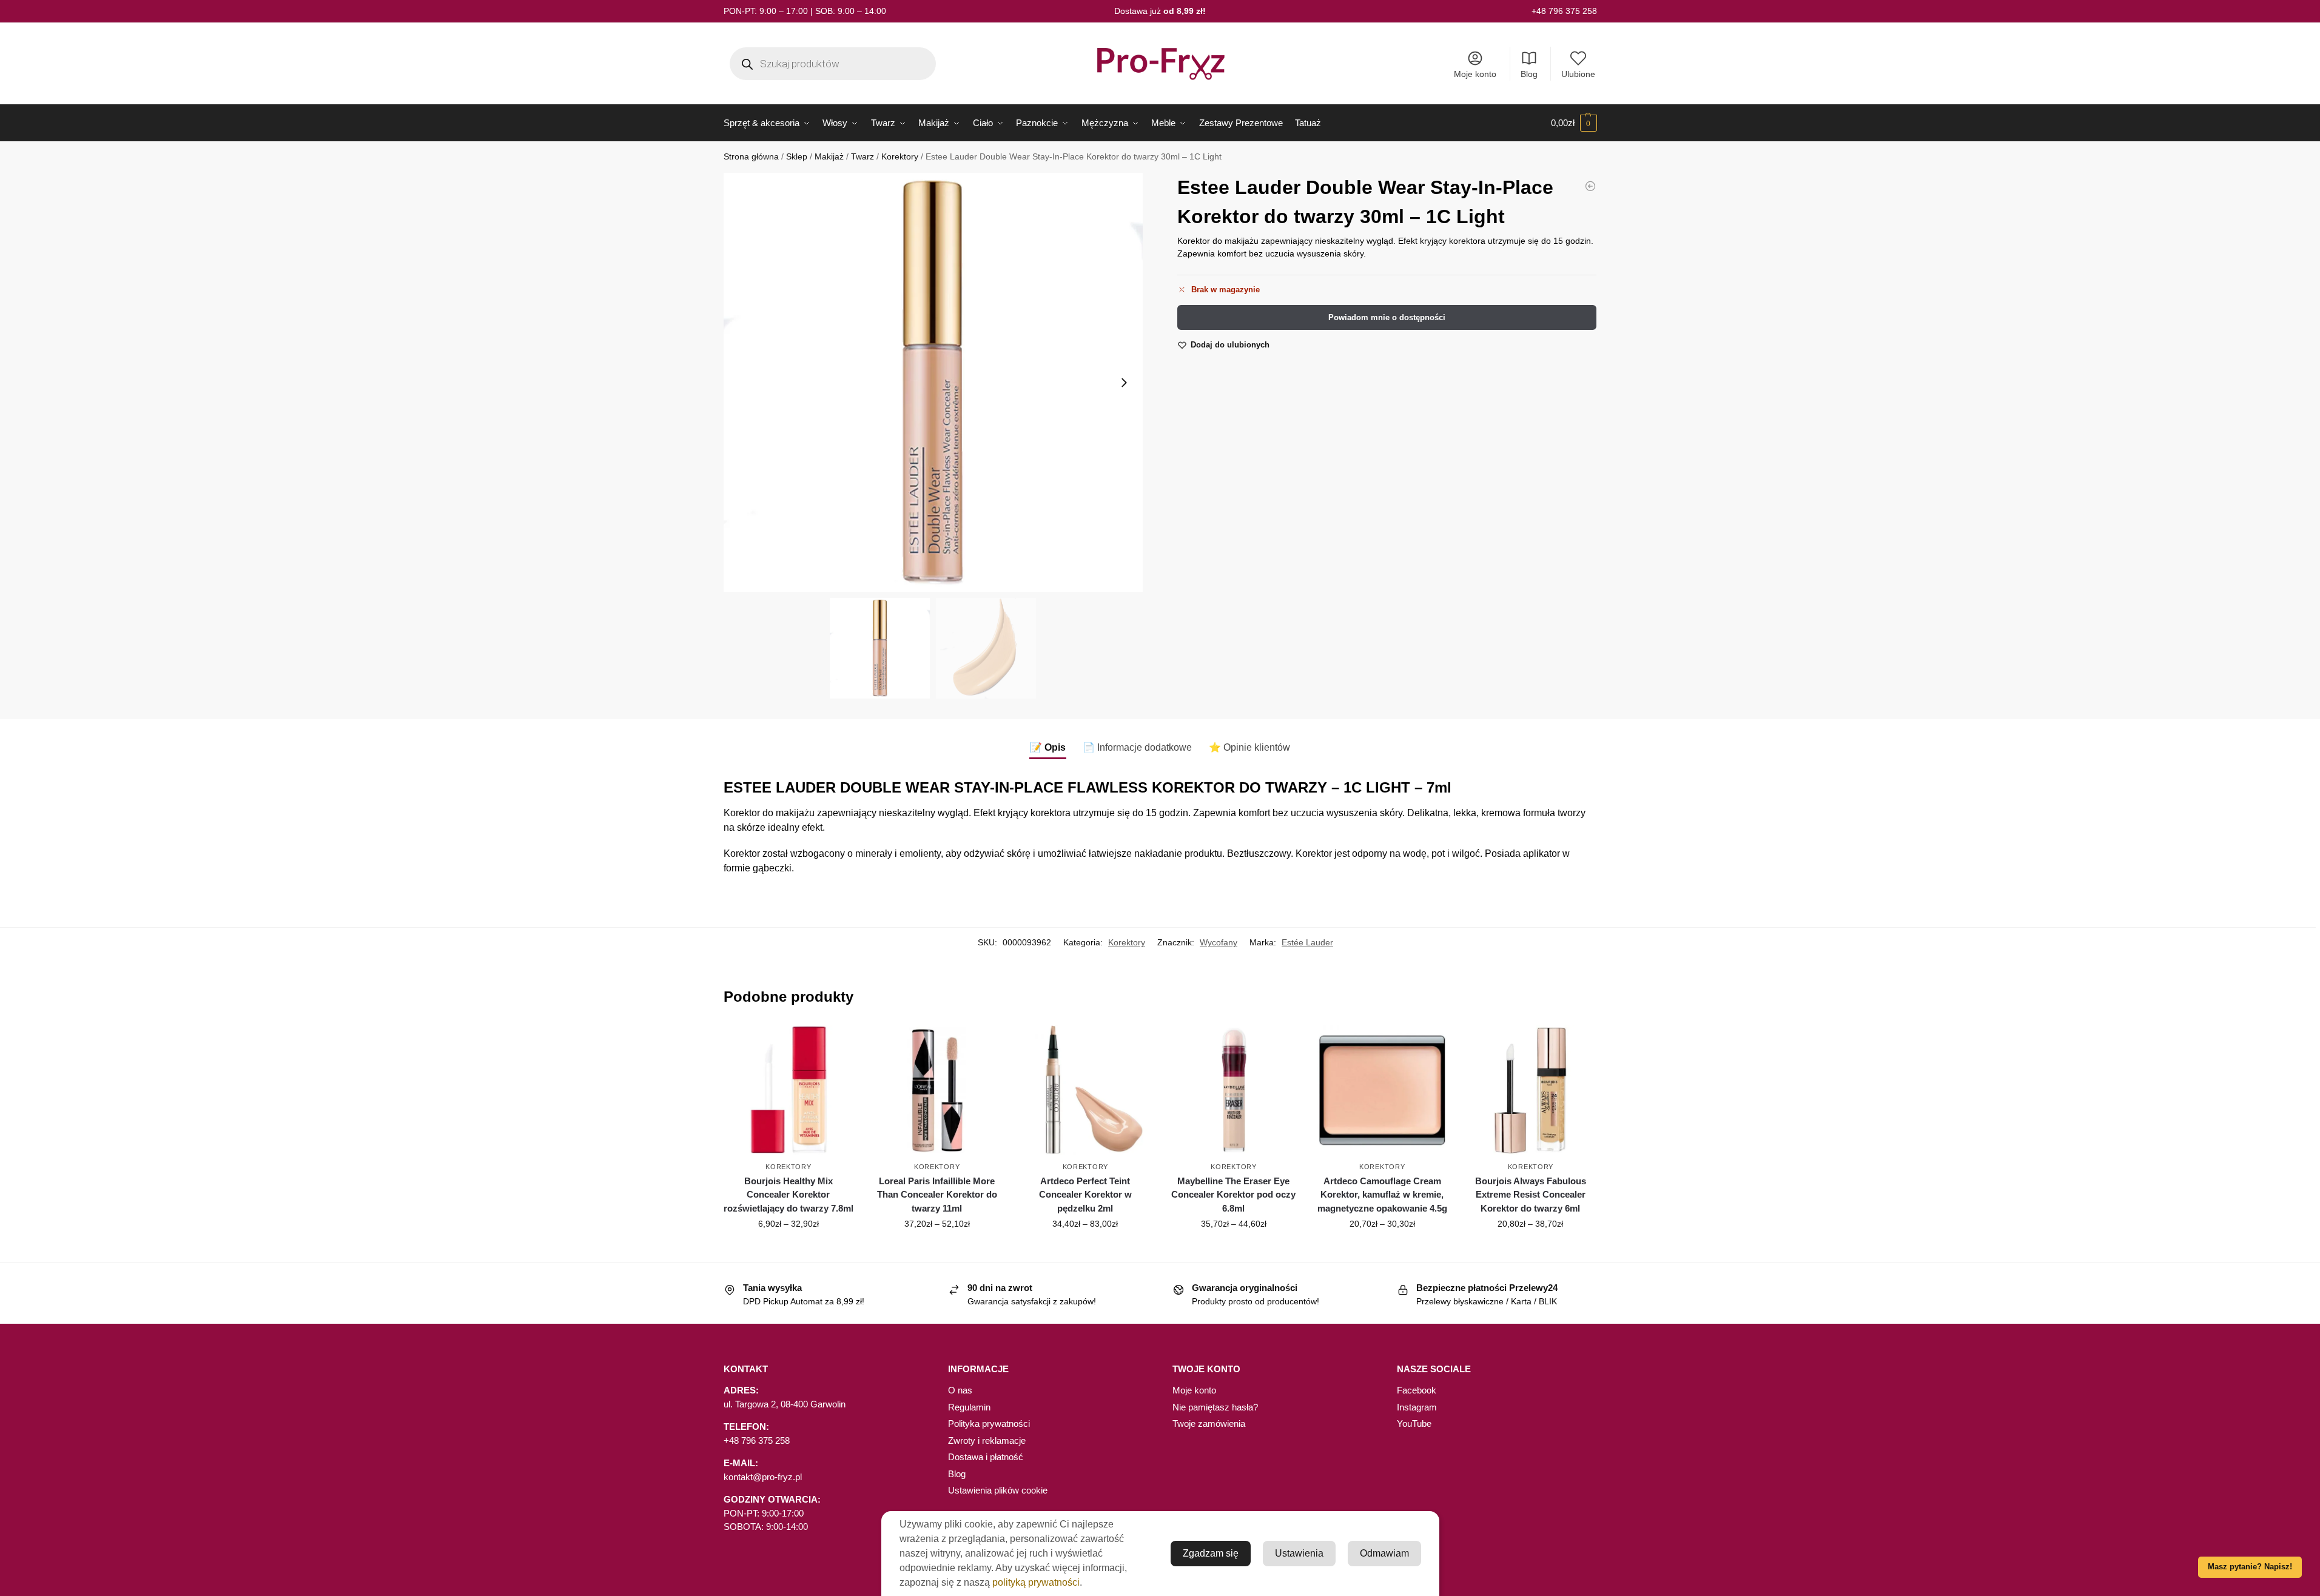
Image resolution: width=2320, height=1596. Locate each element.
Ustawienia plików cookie (998, 1490)
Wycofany (1219, 942)
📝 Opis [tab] (1048, 747)
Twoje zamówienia (1209, 1423)
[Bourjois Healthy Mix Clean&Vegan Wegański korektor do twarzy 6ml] (1590, 186)
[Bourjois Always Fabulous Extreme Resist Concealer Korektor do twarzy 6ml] (1531, 1090)
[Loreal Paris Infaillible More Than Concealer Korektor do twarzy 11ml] (937, 1090)
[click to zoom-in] (933, 382)
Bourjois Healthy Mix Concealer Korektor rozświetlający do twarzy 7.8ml (788, 1195)
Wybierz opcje (788, 1250)
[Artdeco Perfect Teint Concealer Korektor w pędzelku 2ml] (1085, 1090)
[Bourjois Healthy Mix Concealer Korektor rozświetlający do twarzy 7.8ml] (789, 1090)
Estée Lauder (1307, 942)
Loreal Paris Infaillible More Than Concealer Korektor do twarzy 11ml (937, 1195)
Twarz (862, 157)
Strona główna (751, 157)
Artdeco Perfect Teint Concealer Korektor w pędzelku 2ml (1085, 1195)
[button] (1574, 123)
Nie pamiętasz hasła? (1215, 1407)
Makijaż (829, 157)
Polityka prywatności (989, 1423)
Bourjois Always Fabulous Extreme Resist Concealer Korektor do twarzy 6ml (1531, 1195)
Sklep (797, 157)
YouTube (1414, 1423)
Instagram (1417, 1407)
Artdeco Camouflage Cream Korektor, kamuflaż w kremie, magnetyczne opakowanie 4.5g (1382, 1195)
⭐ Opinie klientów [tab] (1249, 747)
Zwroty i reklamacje (987, 1440)
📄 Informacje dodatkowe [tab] (1137, 747)
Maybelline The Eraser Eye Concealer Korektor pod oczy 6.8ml (1233, 1195)
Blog (1529, 74)
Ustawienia (1299, 1553)
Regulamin (969, 1407)
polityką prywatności (1036, 1582)
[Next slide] (1124, 383)
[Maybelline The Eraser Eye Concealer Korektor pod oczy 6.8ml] (1234, 1090)
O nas (960, 1390)
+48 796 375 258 (1564, 11)
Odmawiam (1384, 1553)
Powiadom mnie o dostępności (1387, 317)
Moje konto (1475, 74)
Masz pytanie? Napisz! (2250, 1567)
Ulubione (1578, 74)
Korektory (900, 157)
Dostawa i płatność (986, 1457)
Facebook (1417, 1390)
